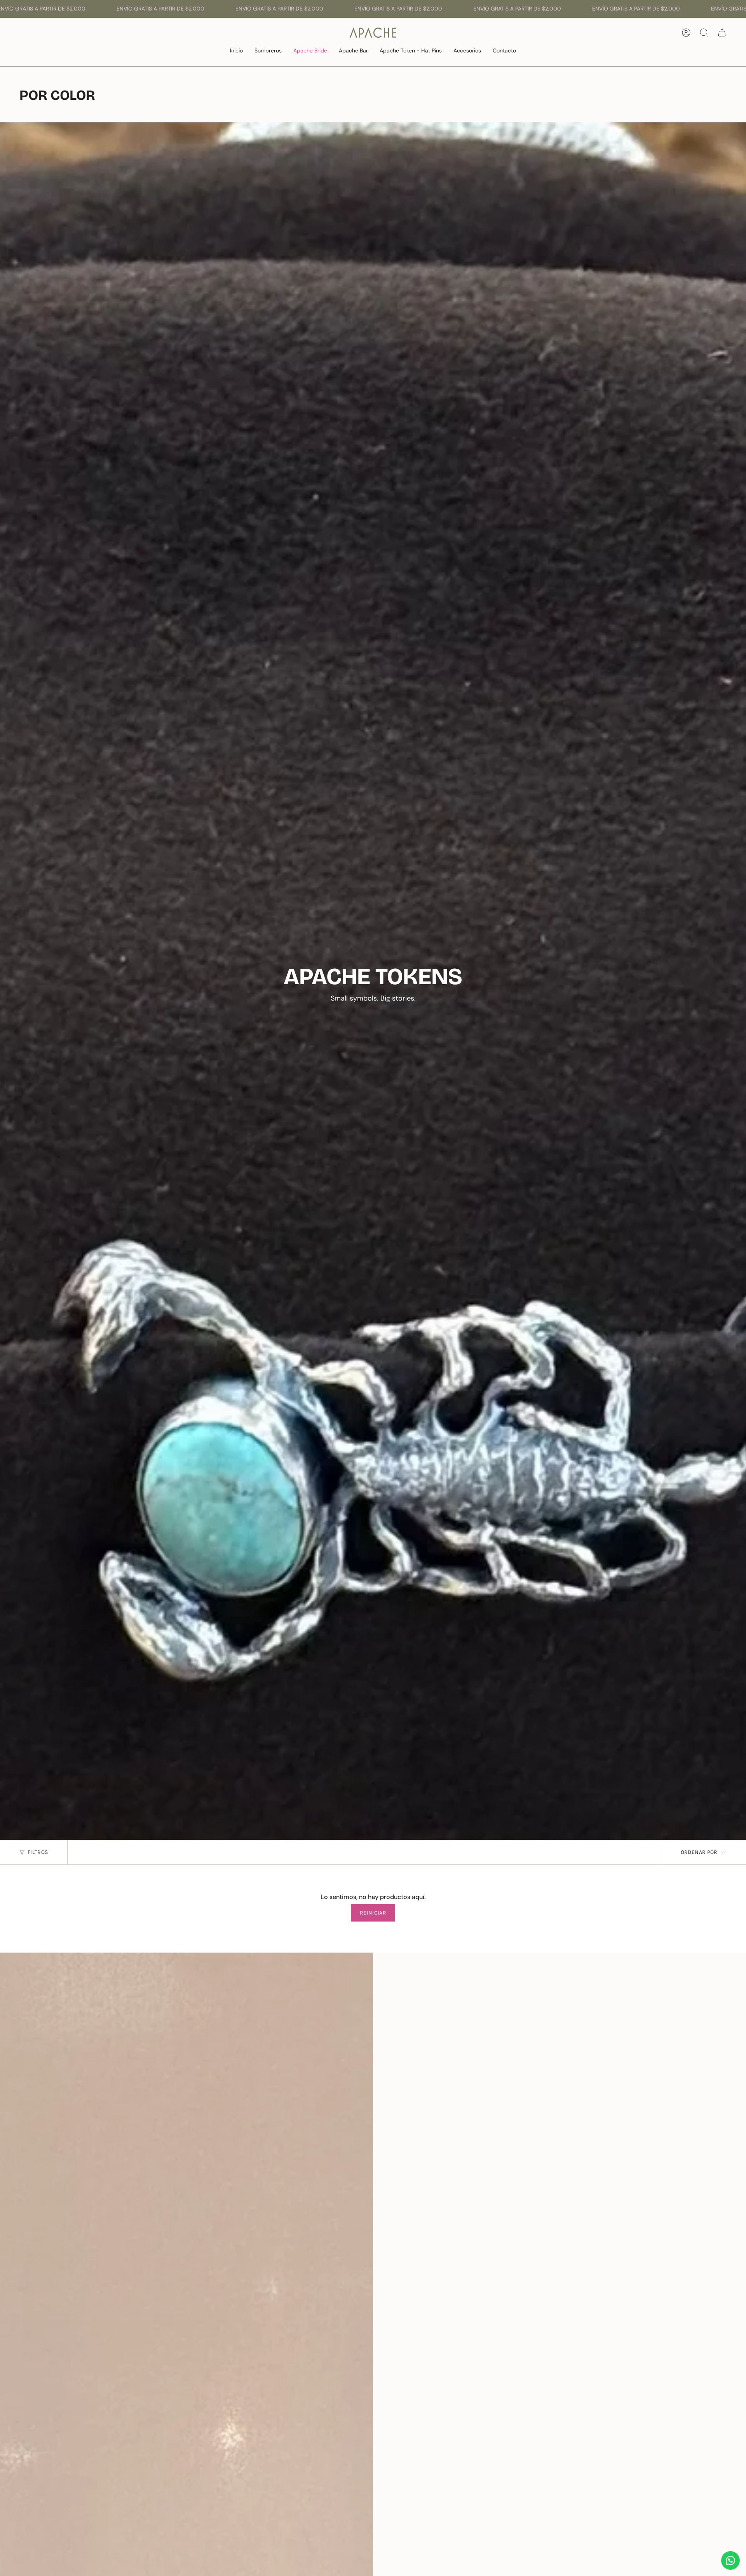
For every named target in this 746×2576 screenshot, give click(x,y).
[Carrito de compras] (722, 33)
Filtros (38, 1852)
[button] (268, 51)
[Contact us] (730, 2560)
